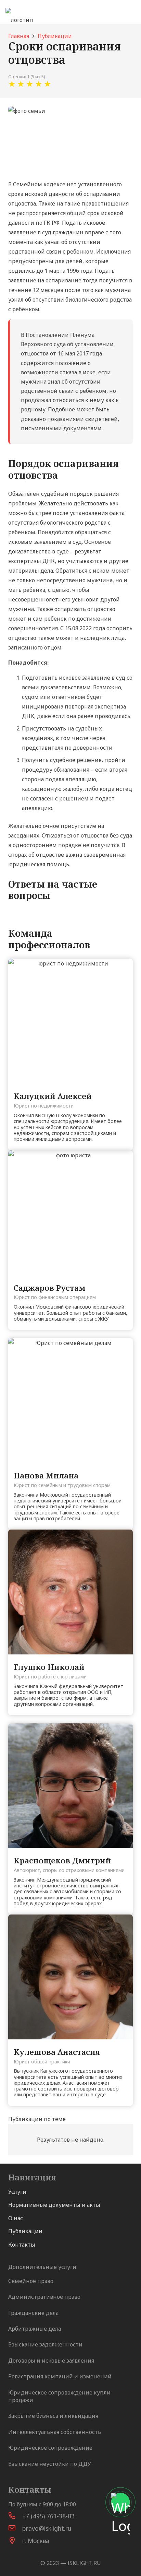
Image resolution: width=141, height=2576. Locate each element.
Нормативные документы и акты (54, 2205)
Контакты (22, 2245)
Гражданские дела (33, 2313)
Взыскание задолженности (45, 2344)
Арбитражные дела (35, 2329)
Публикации (25, 2231)
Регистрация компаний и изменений (60, 2376)
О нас (16, 2218)
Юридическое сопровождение (50, 2448)
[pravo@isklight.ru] (15, 2528)
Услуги (17, 2192)
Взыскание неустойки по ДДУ (50, 2464)
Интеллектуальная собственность (55, 2432)
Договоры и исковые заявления (51, 2361)
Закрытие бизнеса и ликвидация (53, 2416)
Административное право (44, 2297)
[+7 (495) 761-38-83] (15, 2516)
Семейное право (31, 2281)
